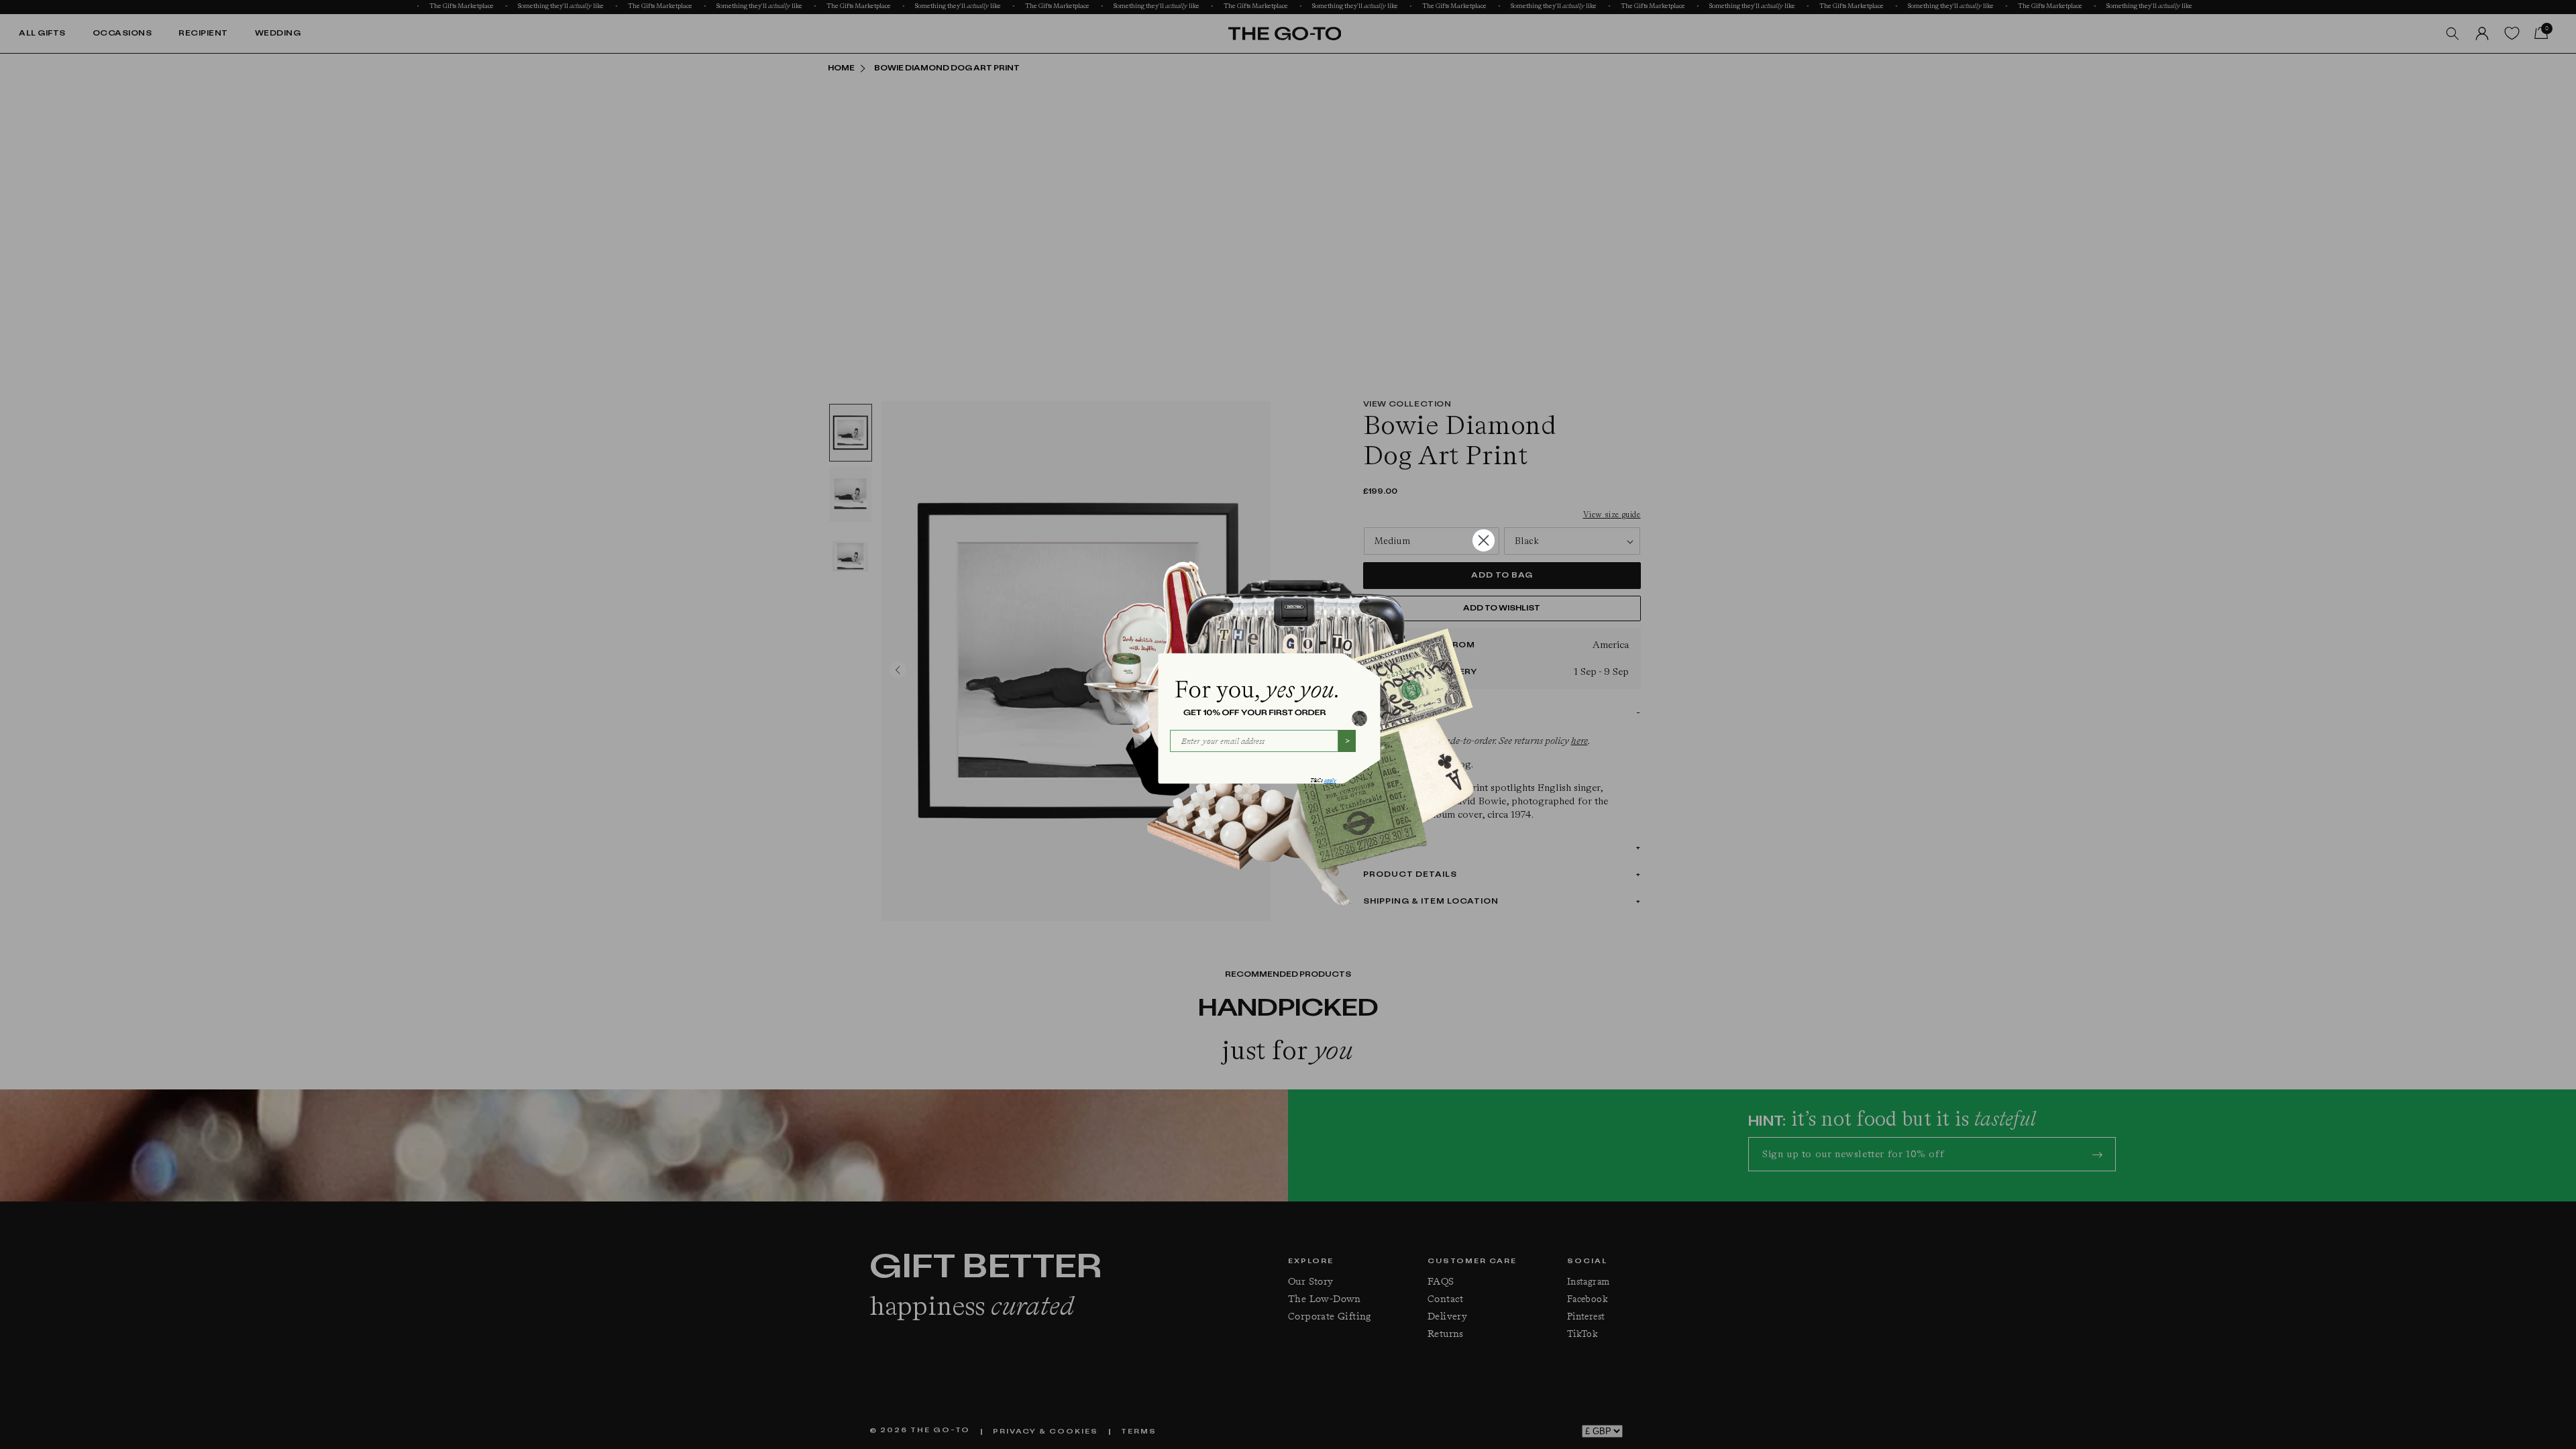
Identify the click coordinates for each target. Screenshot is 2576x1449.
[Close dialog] (1484, 540)
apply (1330, 781)
